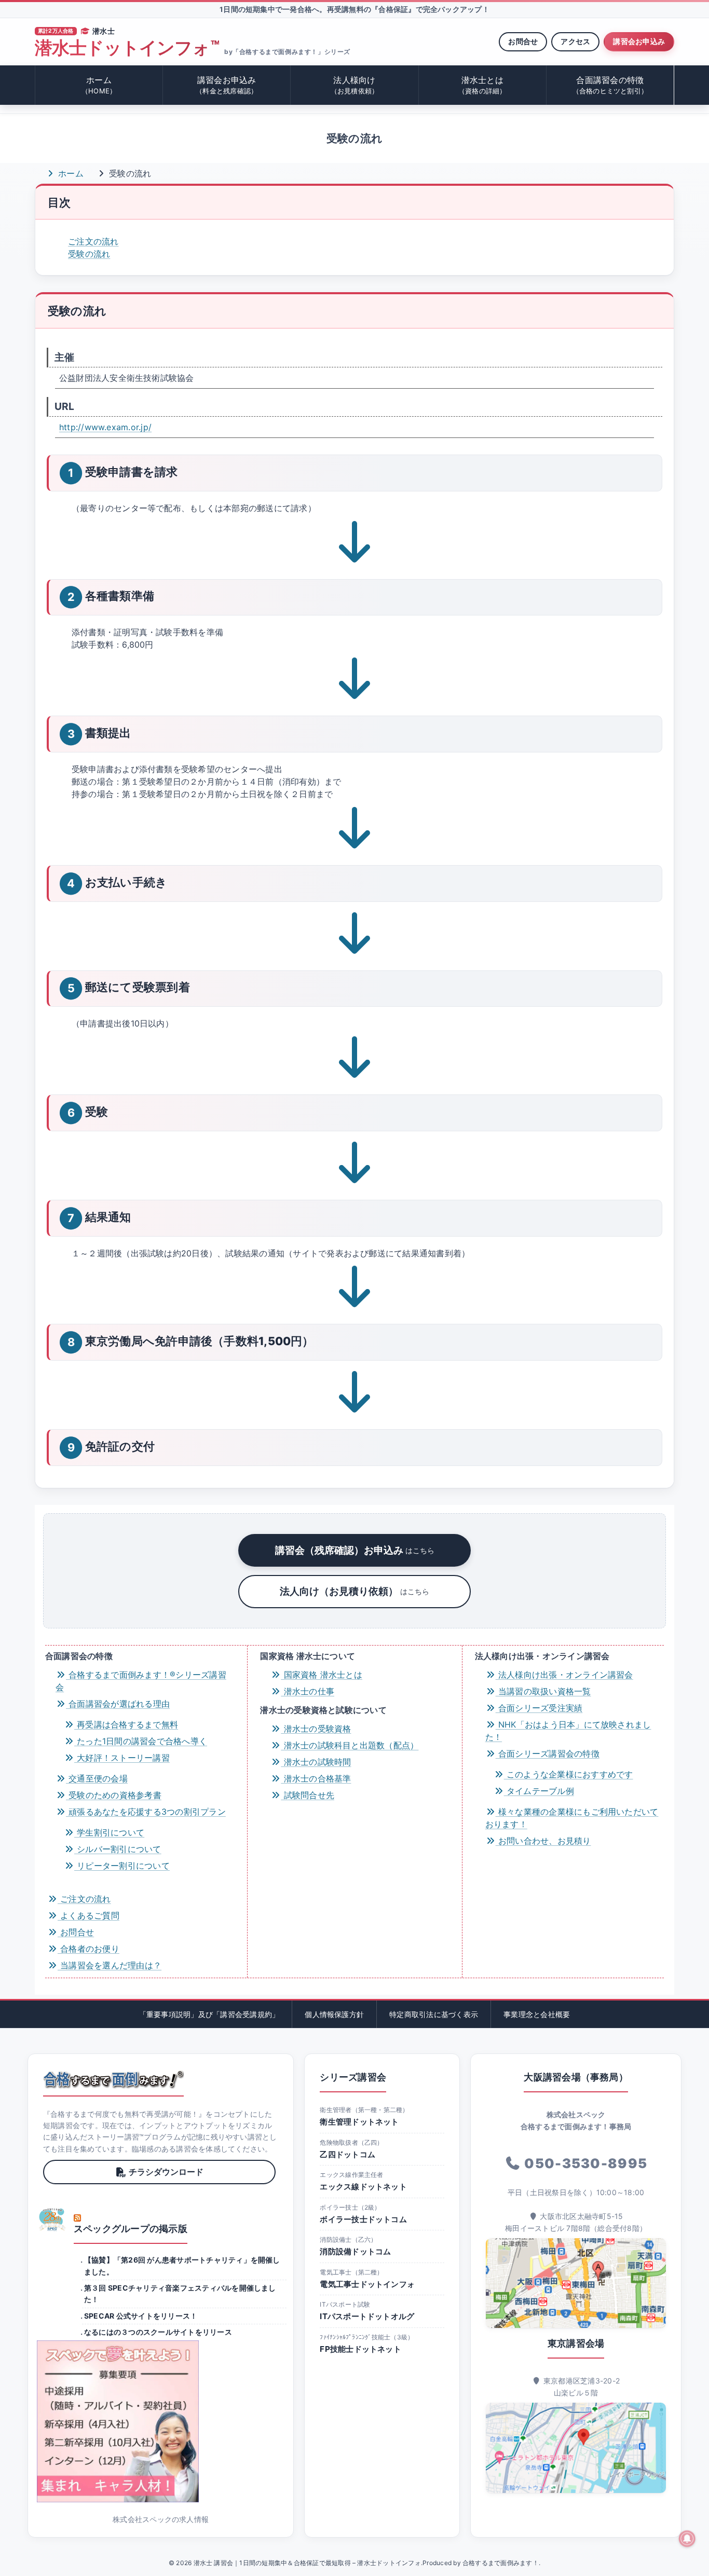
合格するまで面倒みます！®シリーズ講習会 (141, 1681)
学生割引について (109, 1832)
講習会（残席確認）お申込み (355, 1550)
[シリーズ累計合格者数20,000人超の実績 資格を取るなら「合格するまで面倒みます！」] (113, 2079)
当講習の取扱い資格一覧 (543, 1691)
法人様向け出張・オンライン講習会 (564, 1675)
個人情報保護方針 (334, 2014)
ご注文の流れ (93, 241)
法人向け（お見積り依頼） (354, 1591)
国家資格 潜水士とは (322, 1675)
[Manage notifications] (687, 2539)
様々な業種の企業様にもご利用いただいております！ (572, 1818)
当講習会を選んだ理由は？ (110, 1965)
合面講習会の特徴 (610, 85)
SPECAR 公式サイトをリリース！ (141, 2316)
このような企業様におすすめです (569, 1774)
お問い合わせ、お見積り (543, 1841)
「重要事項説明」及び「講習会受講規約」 (209, 2014)
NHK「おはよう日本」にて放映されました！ (568, 1731)
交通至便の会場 (97, 1778)
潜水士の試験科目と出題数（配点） (350, 1745)
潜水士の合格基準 (316, 1778)
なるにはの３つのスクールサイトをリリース (158, 2332)
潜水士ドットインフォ (127, 48)
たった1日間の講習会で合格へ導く (141, 1741)
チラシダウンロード (166, 2172)
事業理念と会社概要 (537, 2014)
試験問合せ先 (308, 1795)
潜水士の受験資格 (316, 1729)
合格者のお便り (88, 1949)
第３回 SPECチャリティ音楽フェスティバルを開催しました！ (180, 2293)
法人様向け (355, 85)
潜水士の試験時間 (316, 1762)
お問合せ (523, 41)
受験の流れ (89, 254)
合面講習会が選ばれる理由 (118, 1704)
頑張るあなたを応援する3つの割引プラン (146, 1812)
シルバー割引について (118, 1849)
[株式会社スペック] (52, 2219)
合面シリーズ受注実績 (539, 1708)
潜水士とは (482, 85)
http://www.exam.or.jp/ (105, 427)
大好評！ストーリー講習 (122, 1758)
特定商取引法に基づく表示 (434, 2014)
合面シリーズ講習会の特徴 (548, 1753)
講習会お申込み (639, 41)
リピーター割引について (122, 1866)
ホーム (99, 85)
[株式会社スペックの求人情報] (161, 2421)
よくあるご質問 (88, 1915)
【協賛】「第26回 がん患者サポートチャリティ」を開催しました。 (182, 2265)
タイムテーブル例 (539, 1791)
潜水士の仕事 (308, 1691)
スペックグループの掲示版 (131, 2229)
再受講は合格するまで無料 (126, 1724)
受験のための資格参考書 (114, 1795)
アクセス (575, 41)
